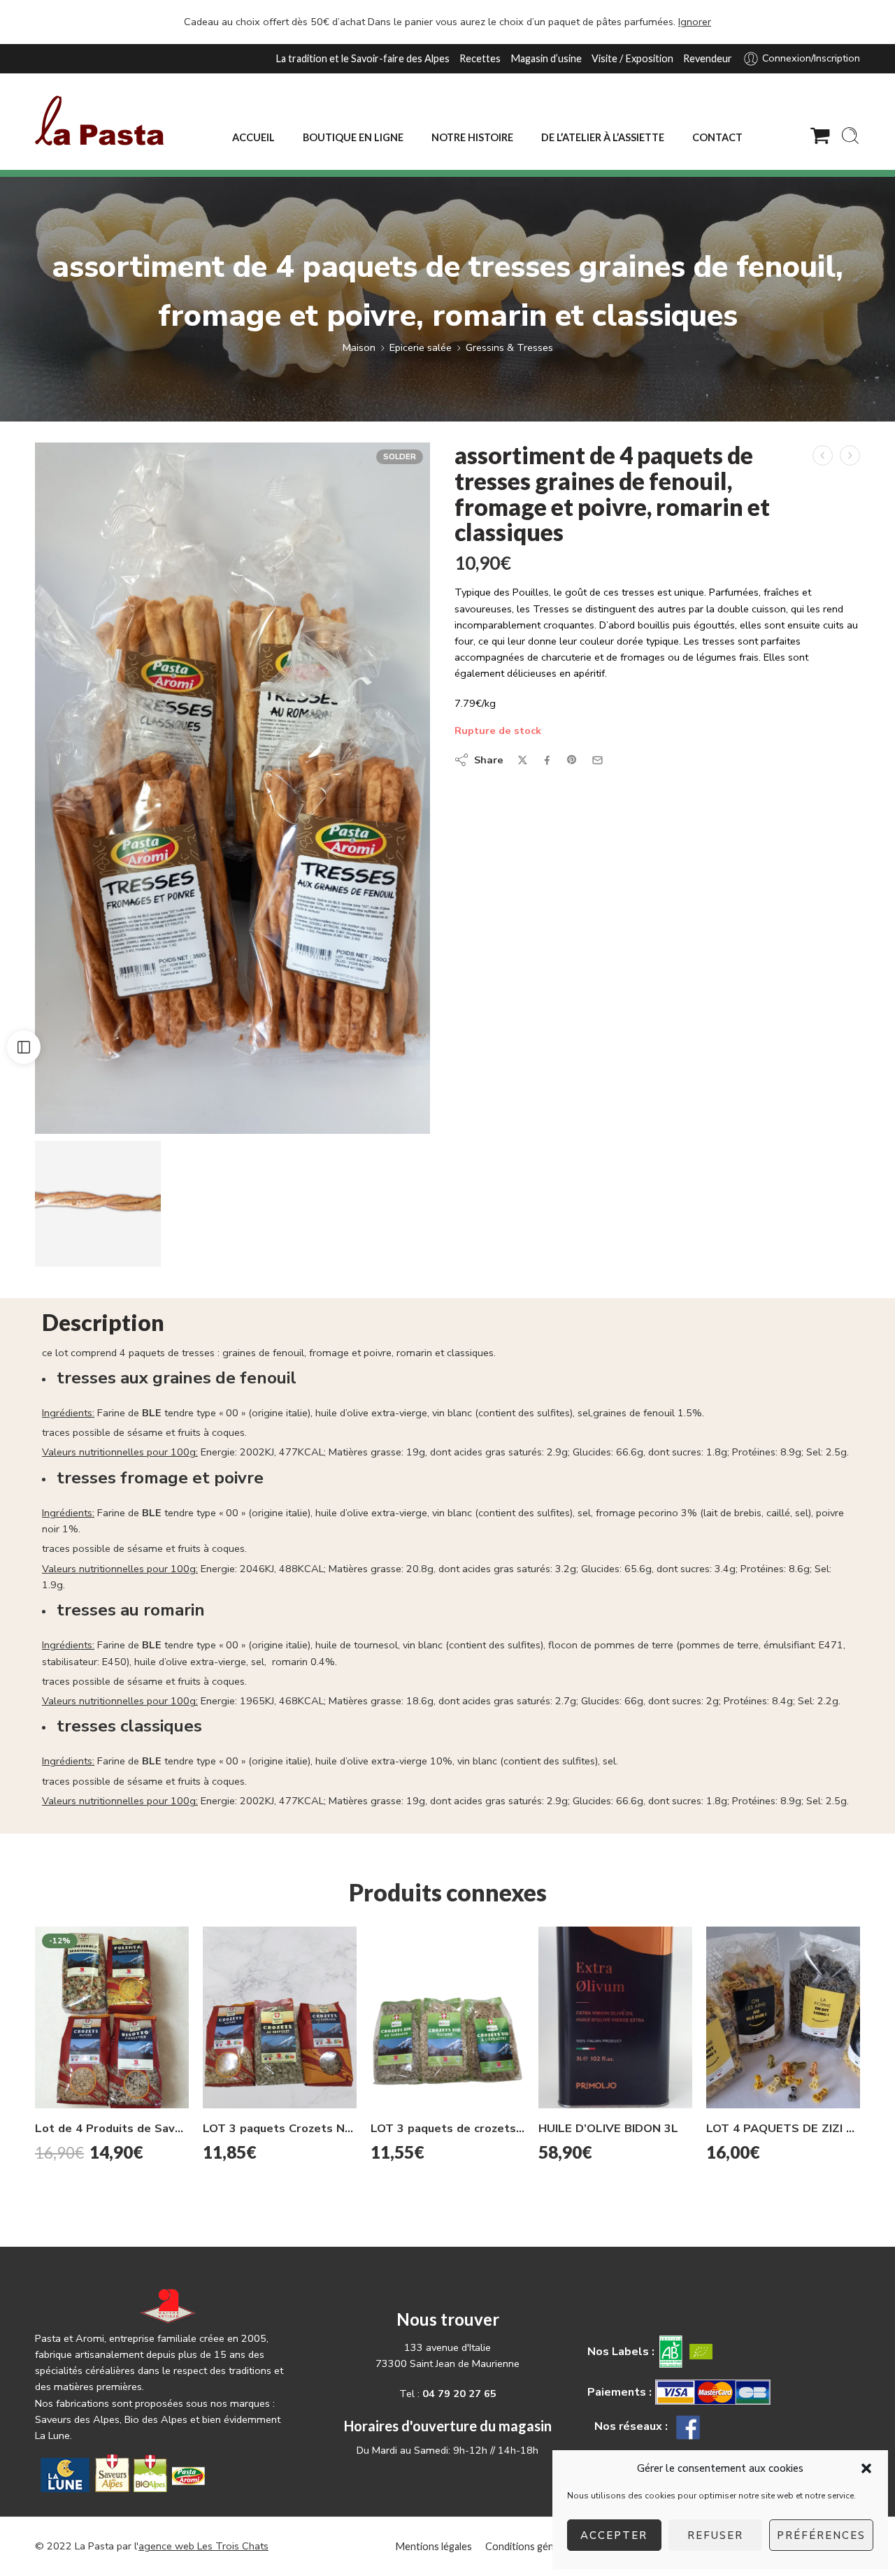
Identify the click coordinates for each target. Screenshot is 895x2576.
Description (103, 1323)
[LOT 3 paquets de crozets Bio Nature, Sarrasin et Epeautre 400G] (447, 2017)
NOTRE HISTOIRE (472, 137)
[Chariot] (820, 136)
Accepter (614, 2535)
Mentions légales (434, 2546)
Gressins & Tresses (509, 347)
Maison (359, 347)
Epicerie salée (421, 347)
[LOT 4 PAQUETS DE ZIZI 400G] (783, 2017)
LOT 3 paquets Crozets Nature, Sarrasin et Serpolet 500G (280, 2128)
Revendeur (708, 58)
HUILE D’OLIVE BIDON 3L (608, 2128)
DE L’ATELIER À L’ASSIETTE (603, 137)
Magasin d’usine (546, 58)
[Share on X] (523, 760)
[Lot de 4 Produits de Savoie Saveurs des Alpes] (112, 2017)
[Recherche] (850, 136)
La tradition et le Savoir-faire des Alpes (363, 58)
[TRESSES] (232, 788)
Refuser (715, 2535)
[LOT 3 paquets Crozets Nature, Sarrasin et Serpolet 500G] (280, 2017)
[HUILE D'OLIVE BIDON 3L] (615, 2018)
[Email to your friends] (597, 760)
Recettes (480, 58)
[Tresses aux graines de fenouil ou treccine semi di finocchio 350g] (823, 455)
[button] (866, 2468)
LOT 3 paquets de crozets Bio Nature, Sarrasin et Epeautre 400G (447, 2128)
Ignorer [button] (695, 22)
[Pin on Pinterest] (572, 760)
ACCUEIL (253, 137)
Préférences (821, 2535)
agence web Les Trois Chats (203, 2546)
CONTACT (717, 137)
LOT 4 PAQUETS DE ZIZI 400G (783, 2128)
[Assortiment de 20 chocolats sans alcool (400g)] (850, 455)
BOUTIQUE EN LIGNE (353, 137)
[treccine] (98, 1204)
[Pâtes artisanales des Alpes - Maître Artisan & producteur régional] (99, 121)
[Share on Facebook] (547, 760)
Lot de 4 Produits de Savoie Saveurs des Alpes (112, 2128)
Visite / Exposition (632, 58)
